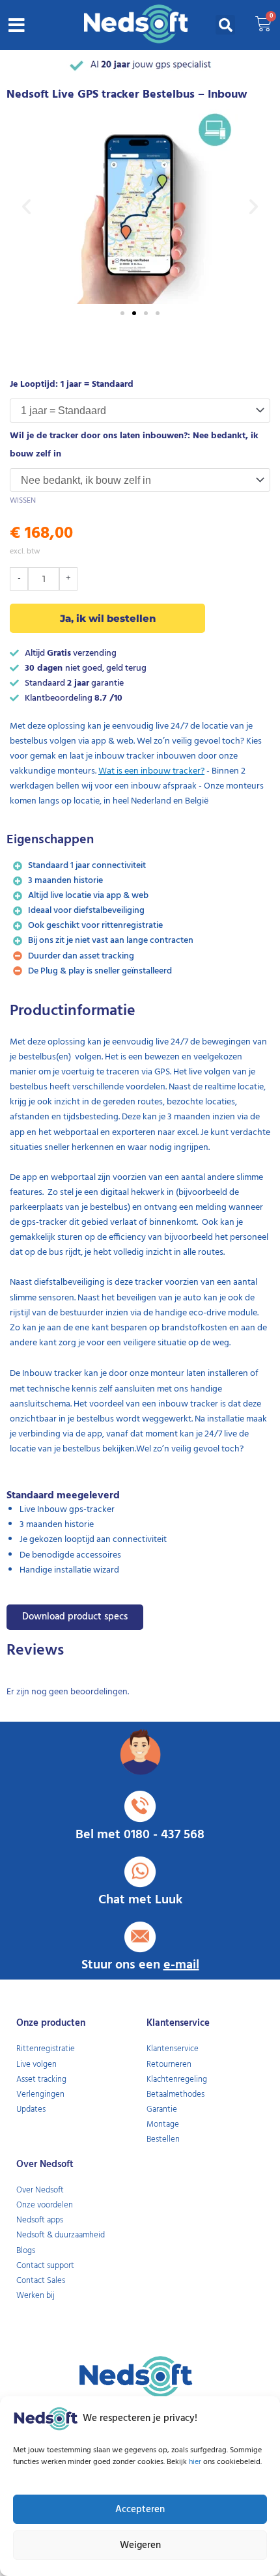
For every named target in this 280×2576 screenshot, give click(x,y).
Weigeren (140, 2545)
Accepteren (140, 2510)
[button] (17, 25)
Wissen (23, 501)
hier (196, 2462)
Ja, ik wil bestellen (108, 618)
